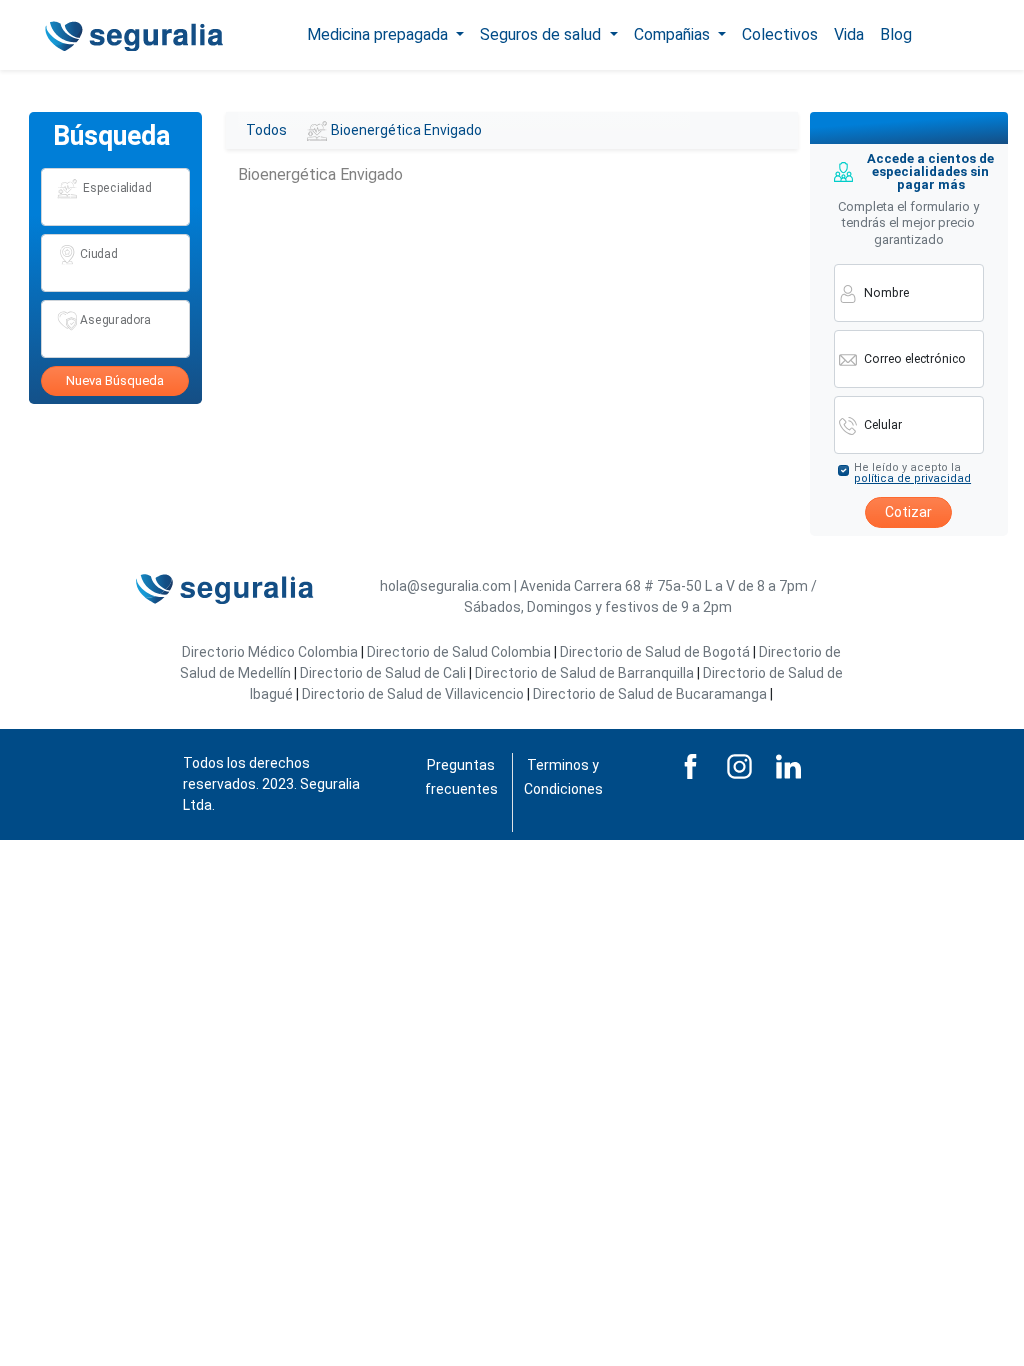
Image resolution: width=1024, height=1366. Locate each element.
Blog (896, 34)
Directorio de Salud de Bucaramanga (650, 694)
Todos (266, 130)
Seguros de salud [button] (542, 34)
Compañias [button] (674, 34)
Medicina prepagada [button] (379, 34)
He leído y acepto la (912, 473)
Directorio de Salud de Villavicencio (413, 694)
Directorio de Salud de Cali (383, 673)
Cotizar (908, 512)
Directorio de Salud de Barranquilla (584, 673)
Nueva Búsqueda (115, 380)
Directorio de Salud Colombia (459, 652)
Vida (849, 34)
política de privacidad (912, 478)
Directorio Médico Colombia (270, 652)
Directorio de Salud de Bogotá (655, 652)
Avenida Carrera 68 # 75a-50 (611, 586)
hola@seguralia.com (445, 586)
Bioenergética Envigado (406, 130)
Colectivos (780, 34)
